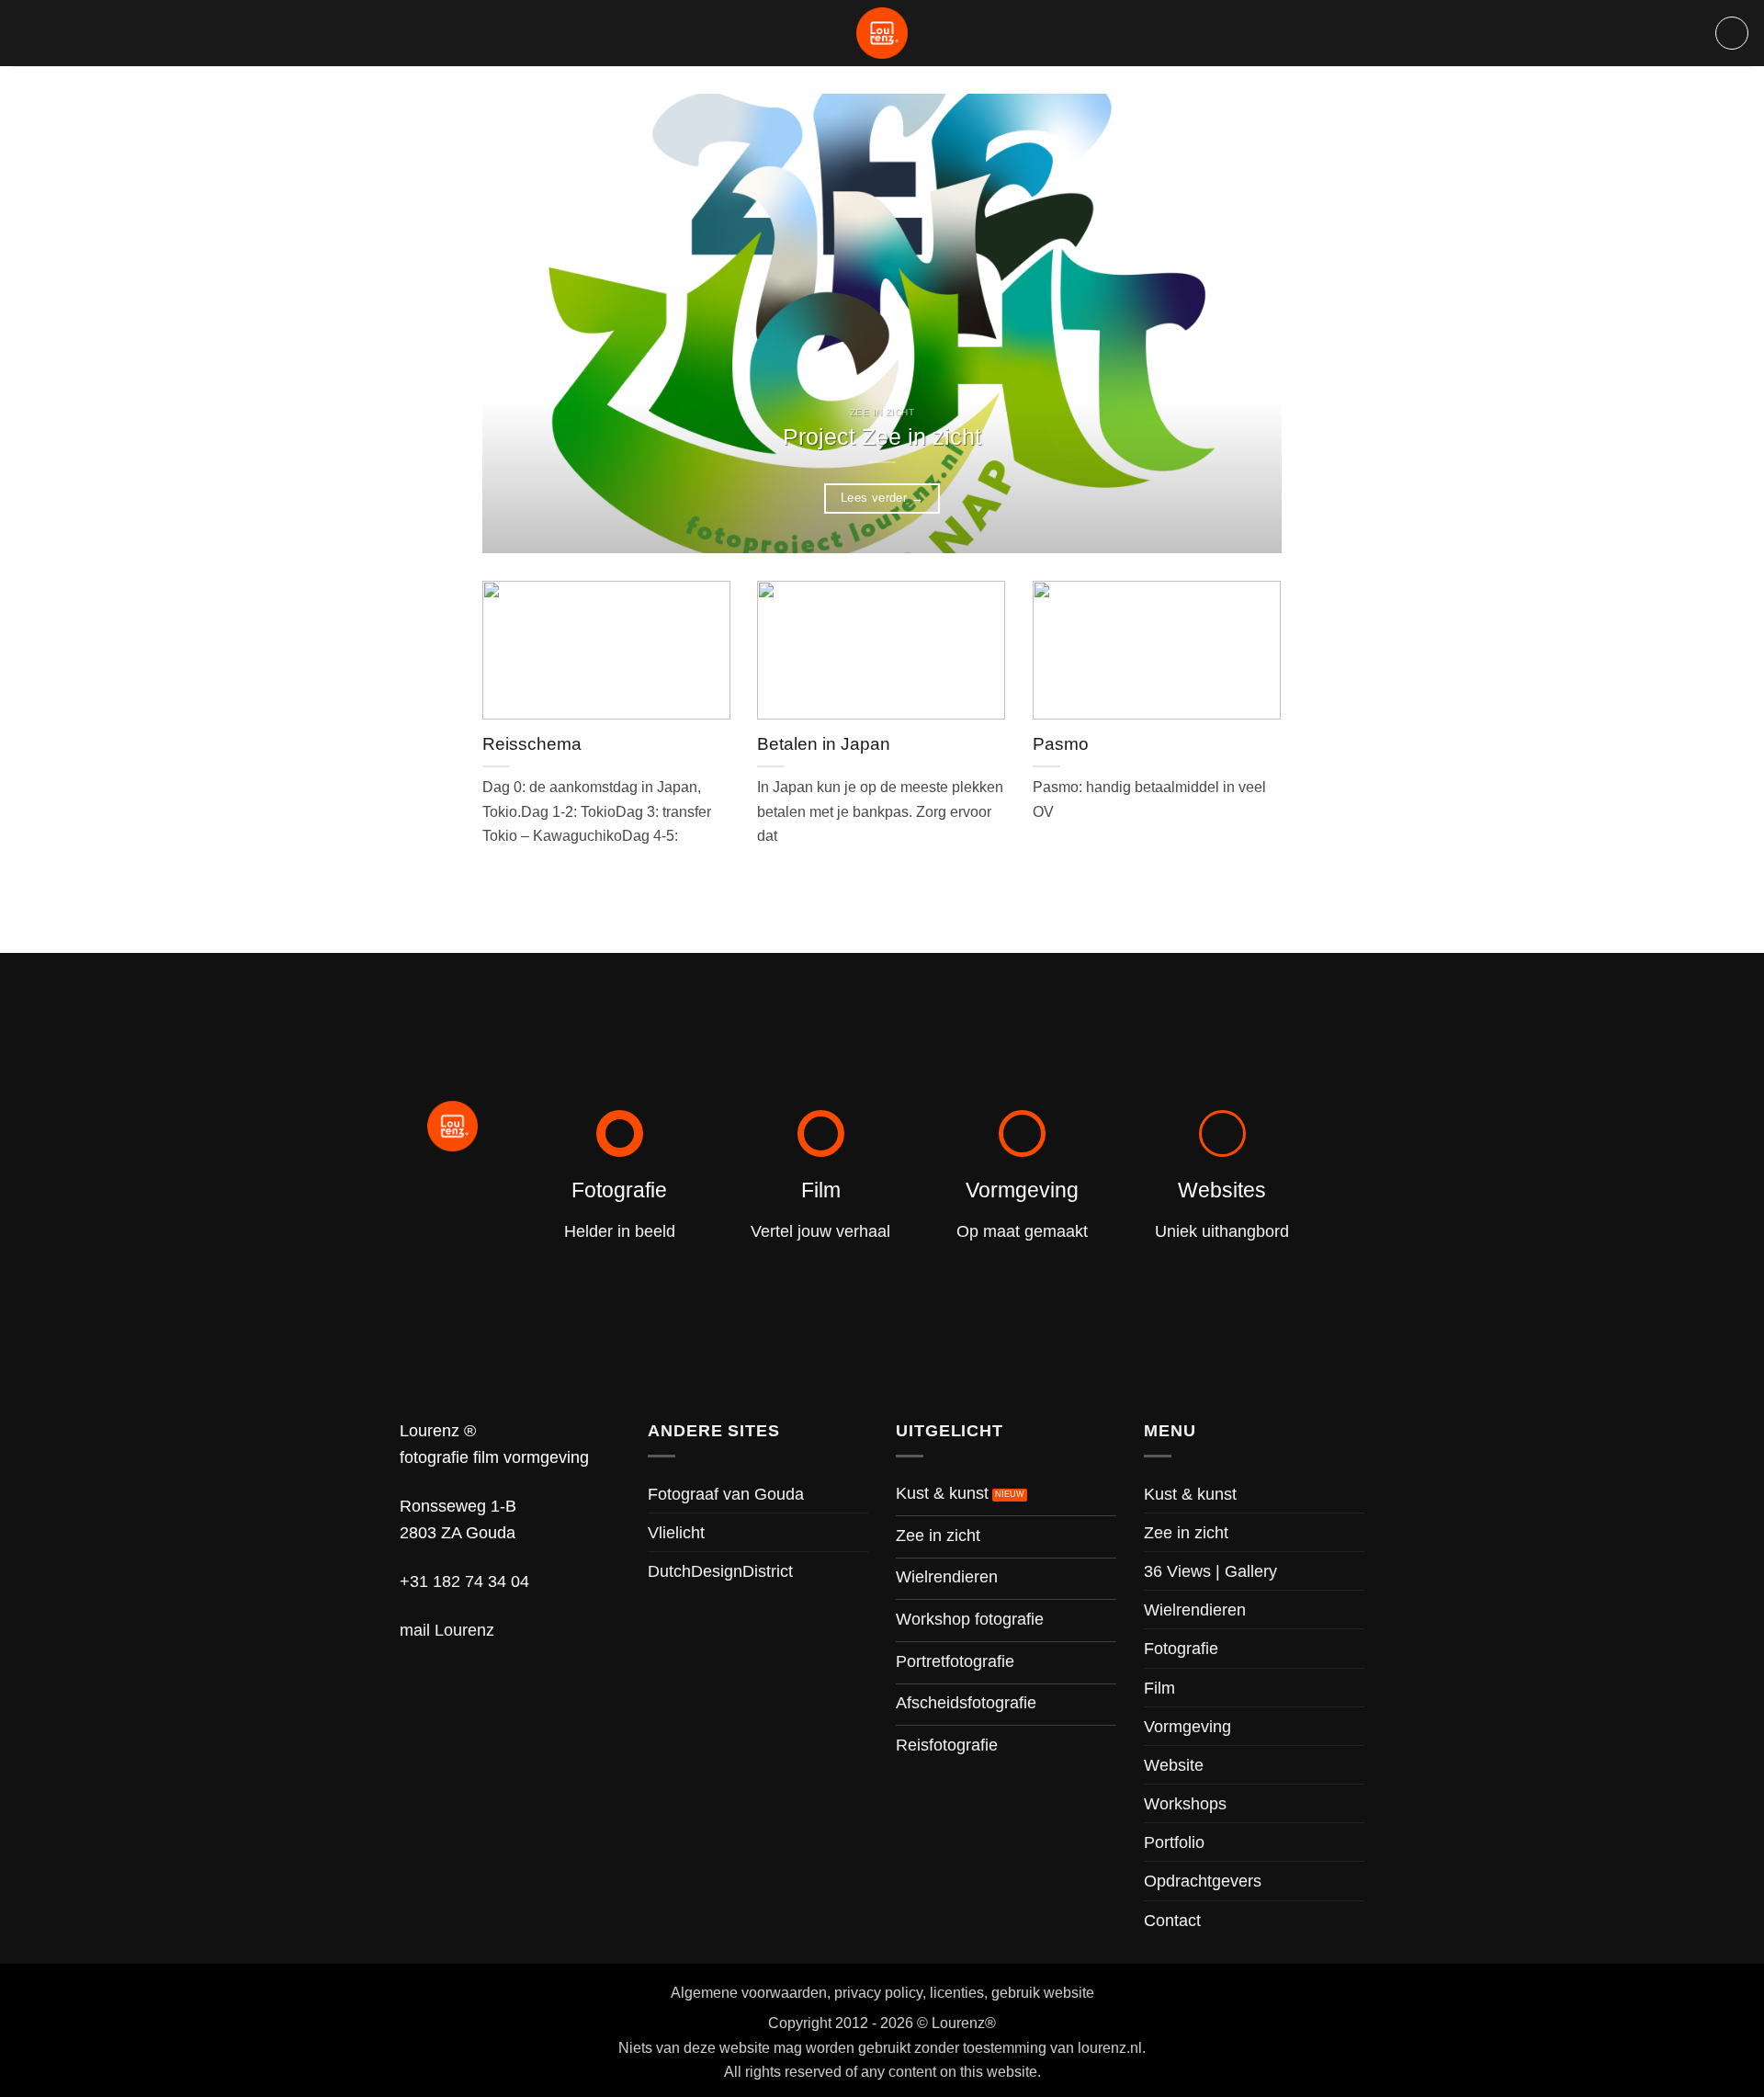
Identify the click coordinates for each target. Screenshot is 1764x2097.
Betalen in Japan (824, 744)
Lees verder (882, 498)
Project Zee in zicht (882, 437)
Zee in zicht (1186, 1532)
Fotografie (1181, 1648)
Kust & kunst (1190, 1494)
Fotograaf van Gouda (726, 1494)
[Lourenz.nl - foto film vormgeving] (882, 33)
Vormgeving (1187, 1726)
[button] (1732, 33)
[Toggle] (1353, 1571)
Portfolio (1174, 1842)
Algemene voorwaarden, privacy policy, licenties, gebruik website (882, 1992)
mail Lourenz (447, 1630)
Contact (1172, 1920)
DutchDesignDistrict (720, 1571)
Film (1159, 1688)
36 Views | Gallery (1210, 1571)
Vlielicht (676, 1532)
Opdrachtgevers (1203, 1881)
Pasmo (1061, 744)
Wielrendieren (1195, 1610)
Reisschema (532, 744)
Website (1174, 1765)
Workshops (1185, 1803)
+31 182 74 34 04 (464, 1581)
